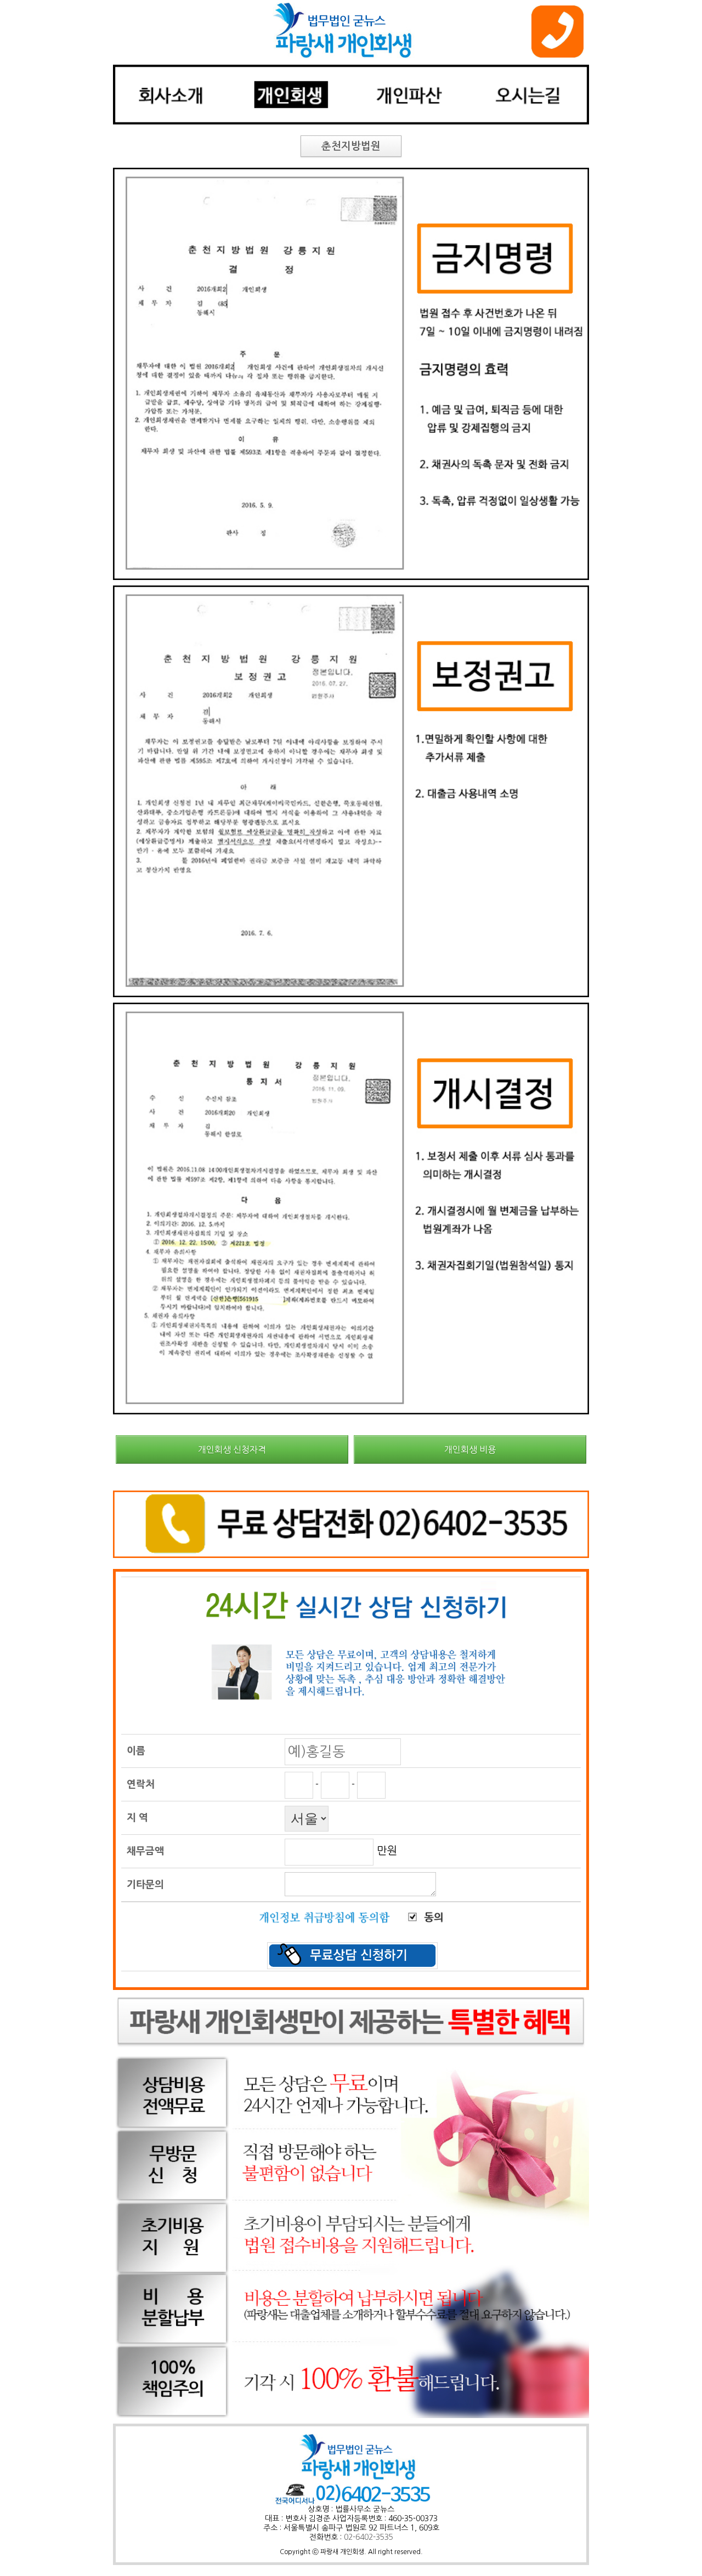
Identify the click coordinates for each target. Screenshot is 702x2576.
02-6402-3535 (369, 2537)
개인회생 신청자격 (232, 1449)
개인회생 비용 (470, 1449)
